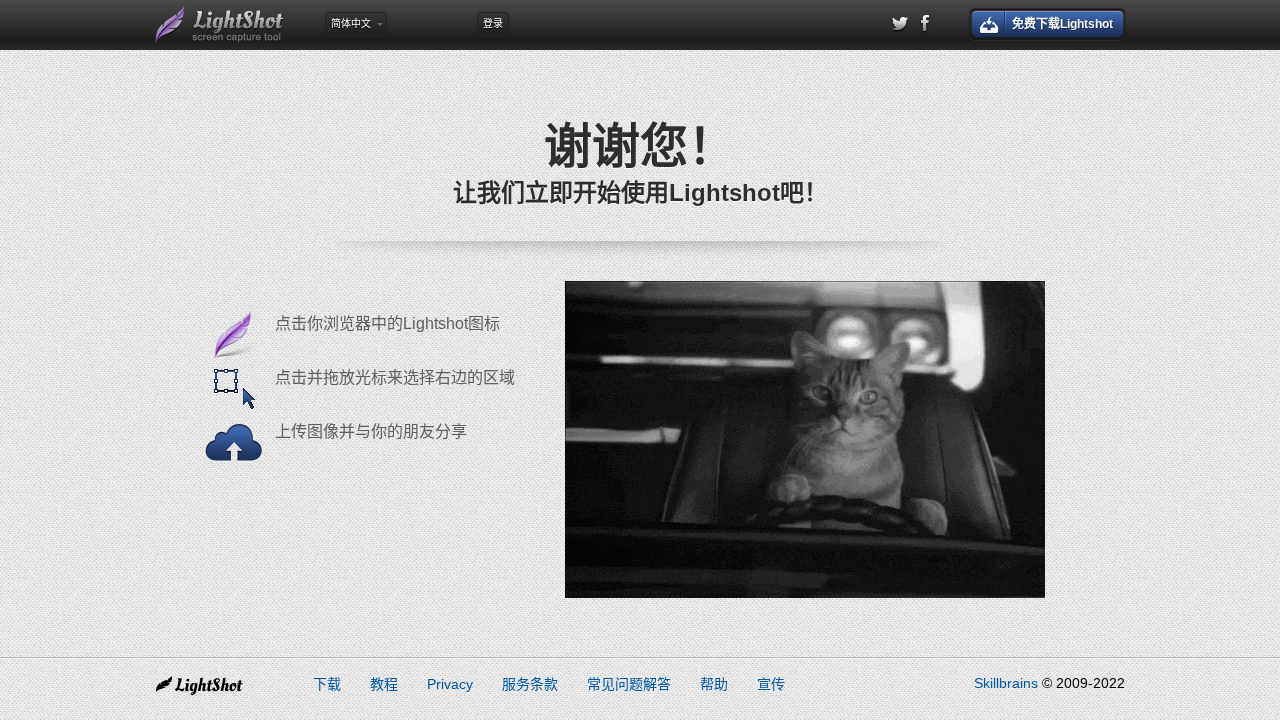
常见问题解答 (629, 684)
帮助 (714, 684)
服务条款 (530, 684)
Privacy (450, 684)
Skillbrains (1006, 683)
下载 (327, 684)
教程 (384, 684)
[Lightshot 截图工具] (220, 25)
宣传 (771, 684)
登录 (493, 23)
